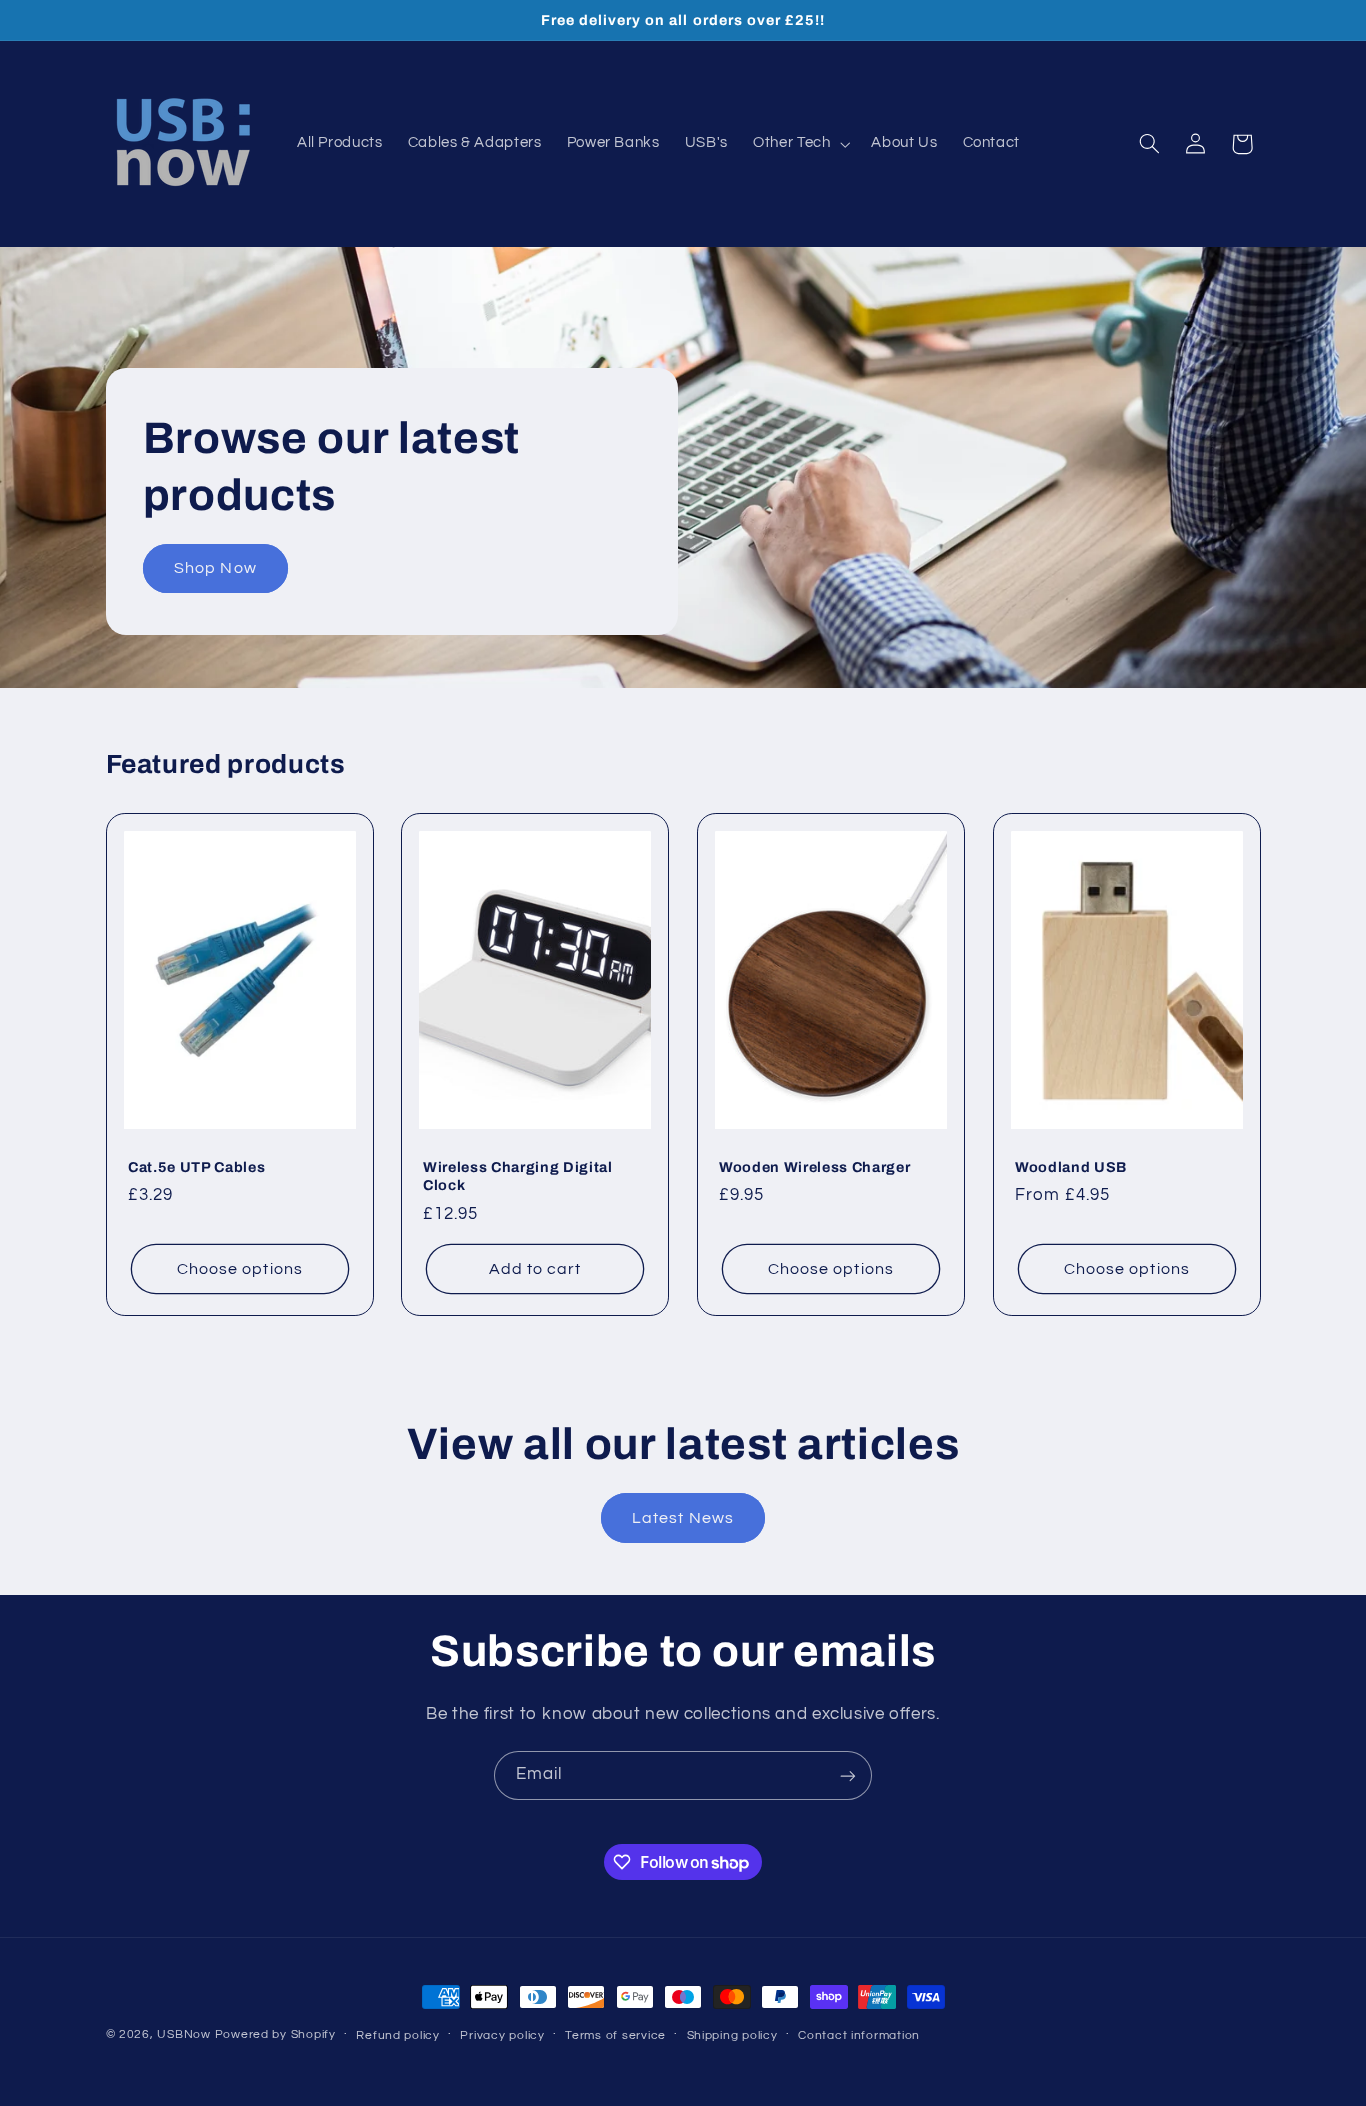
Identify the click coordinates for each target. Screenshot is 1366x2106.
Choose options (240, 1269)
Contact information (859, 2035)
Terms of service (615, 2035)
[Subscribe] (848, 1775)
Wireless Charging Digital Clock (518, 1176)
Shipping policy (732, 2035)
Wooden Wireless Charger (814, 1167)
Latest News (683, 1518)
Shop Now (215, 568)
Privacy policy (502, 2035)
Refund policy (398, 2035)
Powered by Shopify (275, 2034)
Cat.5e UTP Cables (196, 1167)
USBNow (183, 2034)
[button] (800, 144)
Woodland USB (1071, 1167)
